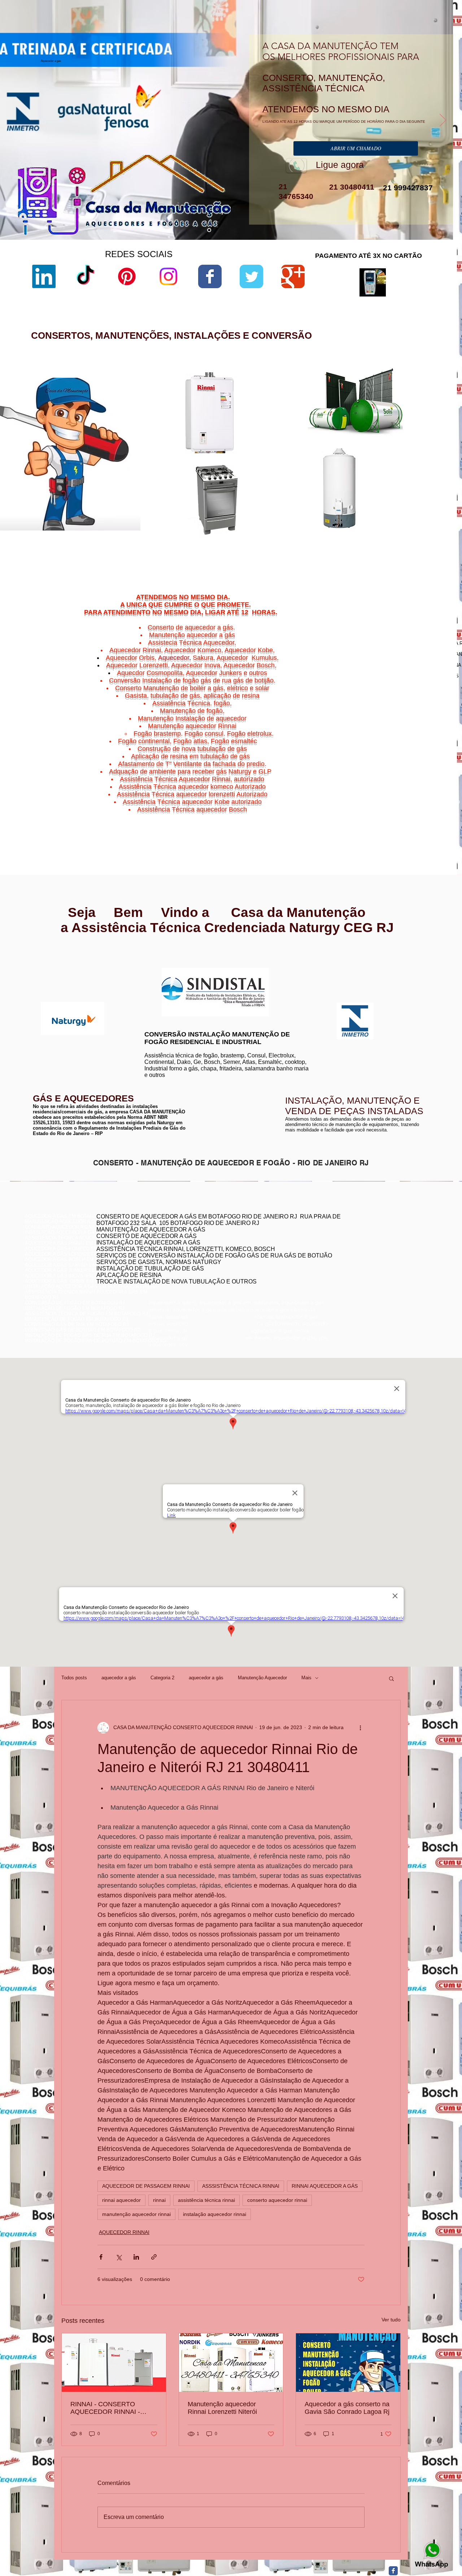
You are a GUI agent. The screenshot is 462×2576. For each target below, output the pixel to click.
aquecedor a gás (119, 1678)
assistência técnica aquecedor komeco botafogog (372, 1273)
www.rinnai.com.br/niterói (52, 961)
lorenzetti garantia (295, 453)
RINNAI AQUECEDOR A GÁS (325, 2186)
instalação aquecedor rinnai (215, 2214)
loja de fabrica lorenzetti (301, 441)
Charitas (371, 802)
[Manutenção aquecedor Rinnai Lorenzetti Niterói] (231, 2363)
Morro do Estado (415, 806)
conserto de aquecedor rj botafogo (355, 1235)
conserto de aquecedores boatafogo (357, 1246)
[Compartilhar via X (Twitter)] (119, 2257)
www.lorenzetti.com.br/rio (168, 964)
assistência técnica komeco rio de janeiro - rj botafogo (376, 1257)
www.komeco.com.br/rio (285, 968)
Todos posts (74, 1678)
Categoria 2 (162, 1678)
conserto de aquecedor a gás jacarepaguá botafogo (373, 1252)
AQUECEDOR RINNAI (124, 2232)
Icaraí (433, 802)
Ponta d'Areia (393, 810)
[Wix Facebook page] (210, 276)
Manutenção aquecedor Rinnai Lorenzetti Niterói (222, 2408)
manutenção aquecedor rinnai (136, 2214)
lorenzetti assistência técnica (307, 416)
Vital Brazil (426, 819)
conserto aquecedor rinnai (277, 2200)
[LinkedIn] (44, 276)
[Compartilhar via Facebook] (101, 2257)
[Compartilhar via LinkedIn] (136, 2257)
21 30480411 (351, 187)
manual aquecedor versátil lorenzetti (314, 544)
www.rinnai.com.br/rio (49, 955)
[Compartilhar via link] (154, 2257)
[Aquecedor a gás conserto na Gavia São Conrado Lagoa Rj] (348, 2363)
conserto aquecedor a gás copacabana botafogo (371, 1241)
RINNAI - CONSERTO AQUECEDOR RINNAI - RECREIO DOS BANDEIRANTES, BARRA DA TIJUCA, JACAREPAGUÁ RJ (114, 2408)
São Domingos (387, 815)
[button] (391, 1678)
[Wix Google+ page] (293, 276)
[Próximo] (443, 121)
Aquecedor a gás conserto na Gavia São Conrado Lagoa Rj (347, 2408)
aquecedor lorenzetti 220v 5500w (311, 551)
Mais (306, 1678)
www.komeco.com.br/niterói (289, 973)
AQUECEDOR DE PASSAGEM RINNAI (146, 2186)
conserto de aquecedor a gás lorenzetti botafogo (370, 1268)
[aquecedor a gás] (209, 230)
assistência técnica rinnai (206, 2200)
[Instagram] (168, 276)
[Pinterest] (127, 276)
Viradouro (391, 819)
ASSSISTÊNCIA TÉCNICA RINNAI (241, 2186)
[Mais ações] (360, 1728)
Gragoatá (404, 802)
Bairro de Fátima (407, 793)
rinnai (159, 2200)
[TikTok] (85, 276)
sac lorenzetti (291, 435)
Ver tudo (391, 2320)
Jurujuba (375, 806)
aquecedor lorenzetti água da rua (311, 538)
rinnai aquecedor (121, 2200)
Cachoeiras (388, 797)
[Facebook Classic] (393, 2571)
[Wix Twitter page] (251, 276)
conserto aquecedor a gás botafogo (357, 1262)
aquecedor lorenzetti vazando (307, 410)
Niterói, (369, 797)
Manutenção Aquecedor (262, 1678)
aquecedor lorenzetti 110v (303, 532)
